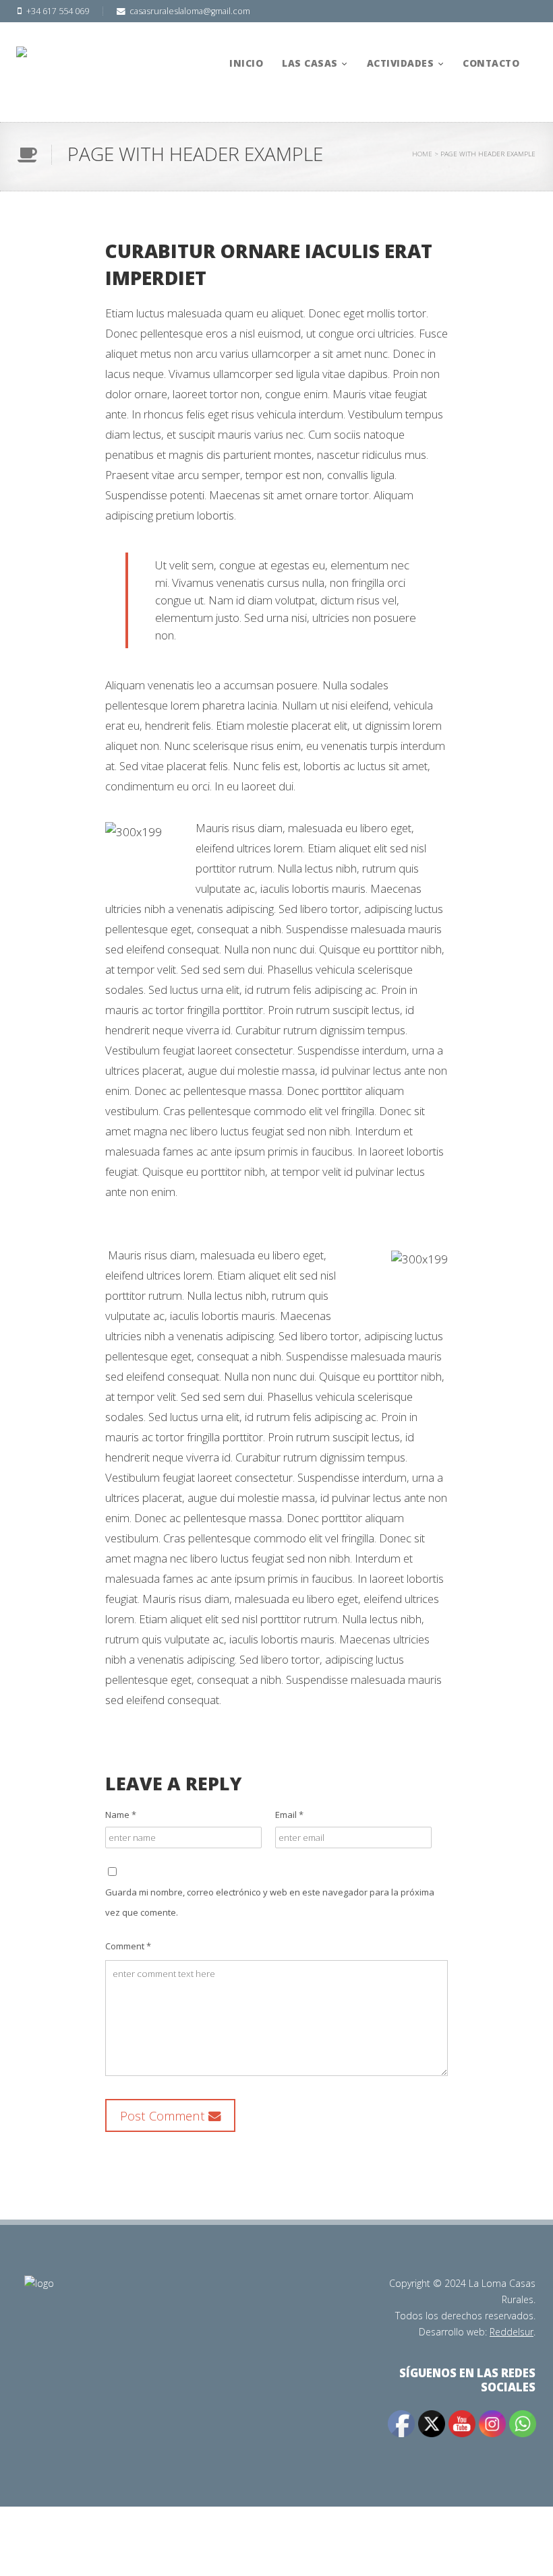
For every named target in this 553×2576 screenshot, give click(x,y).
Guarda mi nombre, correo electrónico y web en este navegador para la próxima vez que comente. (270, 1902)
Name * (121, 1815)
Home (422, 154)
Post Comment (164, 2115)
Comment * (128, 1946)
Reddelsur (512, 2332)
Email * (289, 1815)
